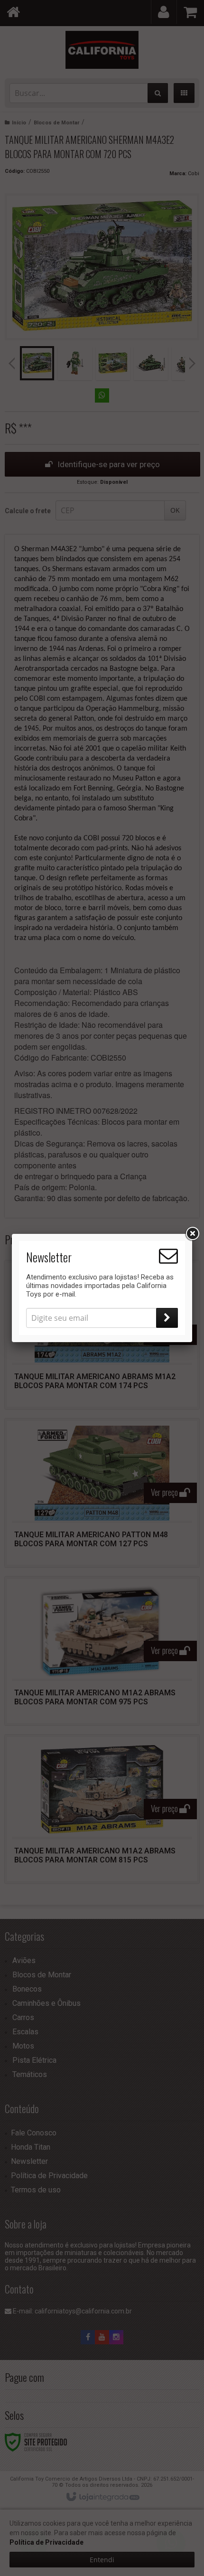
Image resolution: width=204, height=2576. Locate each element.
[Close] (192, 1234)
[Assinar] (167, 1318)
